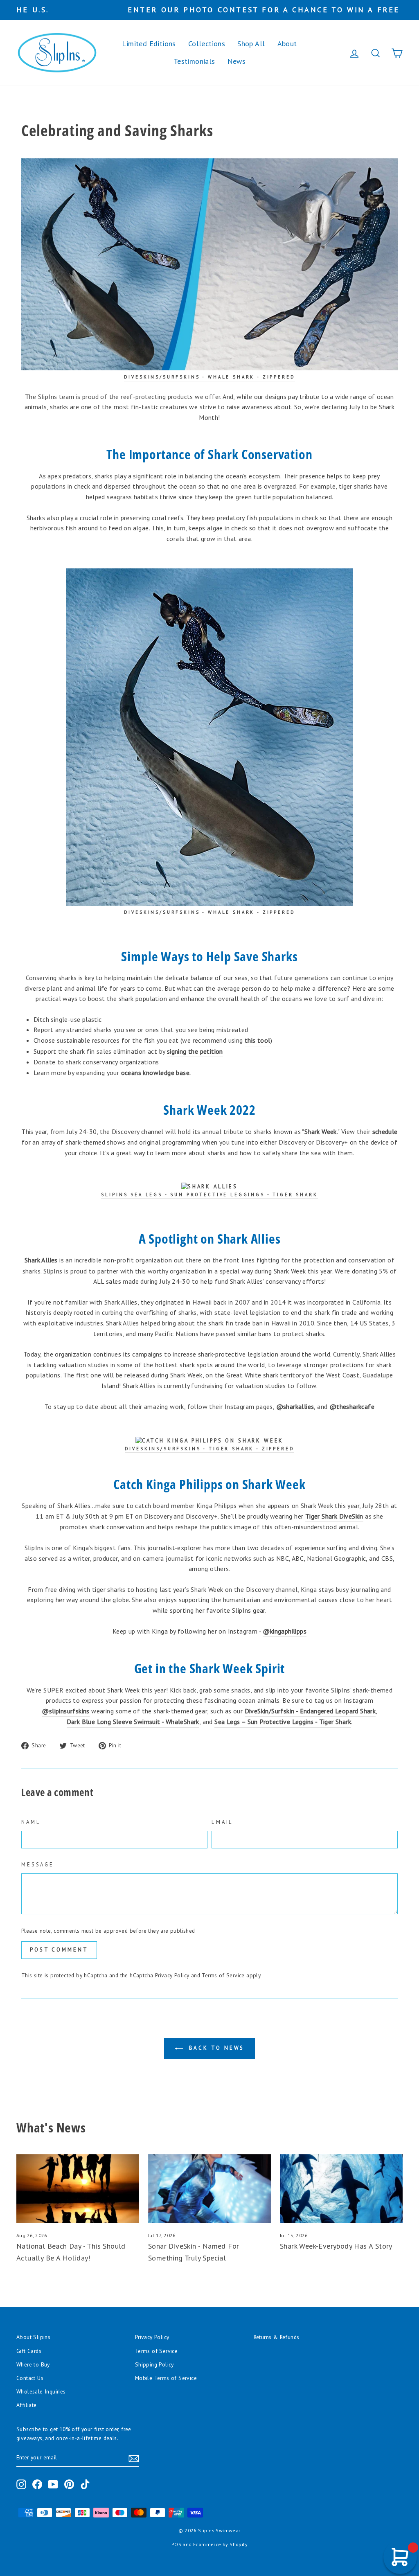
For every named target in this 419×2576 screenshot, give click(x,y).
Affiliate (27, 2405)
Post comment (59, 1950)
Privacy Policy (172, 1975)
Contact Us (30, 2378)
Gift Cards (29, 2351)
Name (31, 1822)
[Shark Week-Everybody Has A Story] (341, 2189)
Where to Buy (33, 2364)
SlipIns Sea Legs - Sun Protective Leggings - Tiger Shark (209, 1194)
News (237, 61)
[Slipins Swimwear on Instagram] (21, 2484)
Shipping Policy (154, 2364)
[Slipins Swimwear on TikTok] (85, 2484)
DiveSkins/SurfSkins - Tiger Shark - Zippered (210, 1449)
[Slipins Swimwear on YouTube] (53, 2484)
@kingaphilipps (285, 1631)
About (287, 44)
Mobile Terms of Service (166, 2378)
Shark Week (321, 1131)
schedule (385, 1131)
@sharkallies (295, 1406)
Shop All (251, 44)
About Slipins (33, 2337)
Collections (207, 44)
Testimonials (194, 61)
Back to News (215, 2048)
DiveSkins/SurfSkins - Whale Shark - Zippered (210, 912)
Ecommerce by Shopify (220, 2544)
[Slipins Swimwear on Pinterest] (69, 2484)
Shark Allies (41, 1260)
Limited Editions (149, 44)
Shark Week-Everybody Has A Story (336, 2246)
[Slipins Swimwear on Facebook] (37, 2484)
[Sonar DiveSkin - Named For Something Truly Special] (209, 2189)
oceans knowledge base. (156, 1073)
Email (222, 1822)
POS (176, 2544)
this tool (258, 1040)
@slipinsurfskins (65, 1711)
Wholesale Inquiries (41, 2391)
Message (38, 1865)
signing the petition (195, 1051)
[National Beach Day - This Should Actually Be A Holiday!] (78, 2189)
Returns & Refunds (277, 2337)
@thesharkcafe (352, 1406)
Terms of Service (223, 1975)
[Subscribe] (134, 2458)
